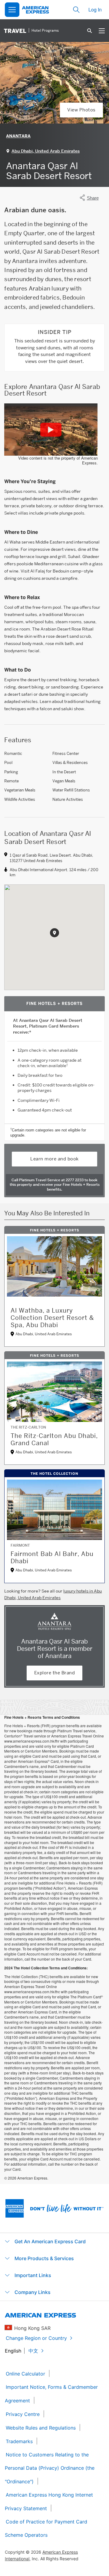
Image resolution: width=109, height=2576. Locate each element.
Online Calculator (25, 2374)
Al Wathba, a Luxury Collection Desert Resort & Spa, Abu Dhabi (52, 1318)
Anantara (18, 136)
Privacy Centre (23, 2414)
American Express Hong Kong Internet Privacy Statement (49, 2502)
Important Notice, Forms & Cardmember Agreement (51, 2394)
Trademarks (19, 2441)
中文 (33, 2351)
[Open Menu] (12, 10)
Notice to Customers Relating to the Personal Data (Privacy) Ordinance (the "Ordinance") (50, 2468)
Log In (95, 10)
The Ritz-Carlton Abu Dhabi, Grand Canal (54, 1439)
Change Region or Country (36, 2338)
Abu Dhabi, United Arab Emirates (46, 151)
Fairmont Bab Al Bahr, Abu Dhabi (52, 1557)
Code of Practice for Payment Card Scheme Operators (46, 2528)
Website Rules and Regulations (41, 2428)
